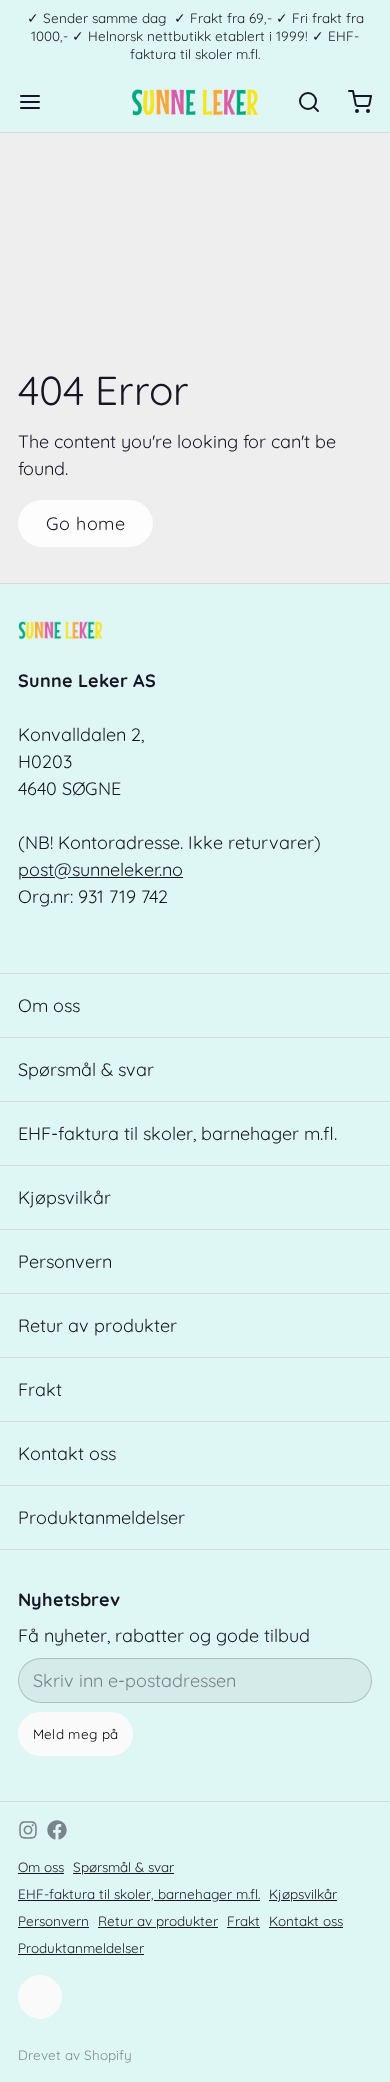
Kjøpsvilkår (64, 1197)
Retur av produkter (97, 1325)
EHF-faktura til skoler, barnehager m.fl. (177, 1133)
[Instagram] (28, 1830)
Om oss (49, 1005)
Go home (85, 523)
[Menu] (39, 102)
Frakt (40, 1389)
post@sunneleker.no (100, 869)
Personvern (65, 1261)
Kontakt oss (67, 1453)
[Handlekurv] (351, 102)
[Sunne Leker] (194, 102)
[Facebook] (57, 1830)
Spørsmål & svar (86, 1069)
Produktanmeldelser (101, 1517)
